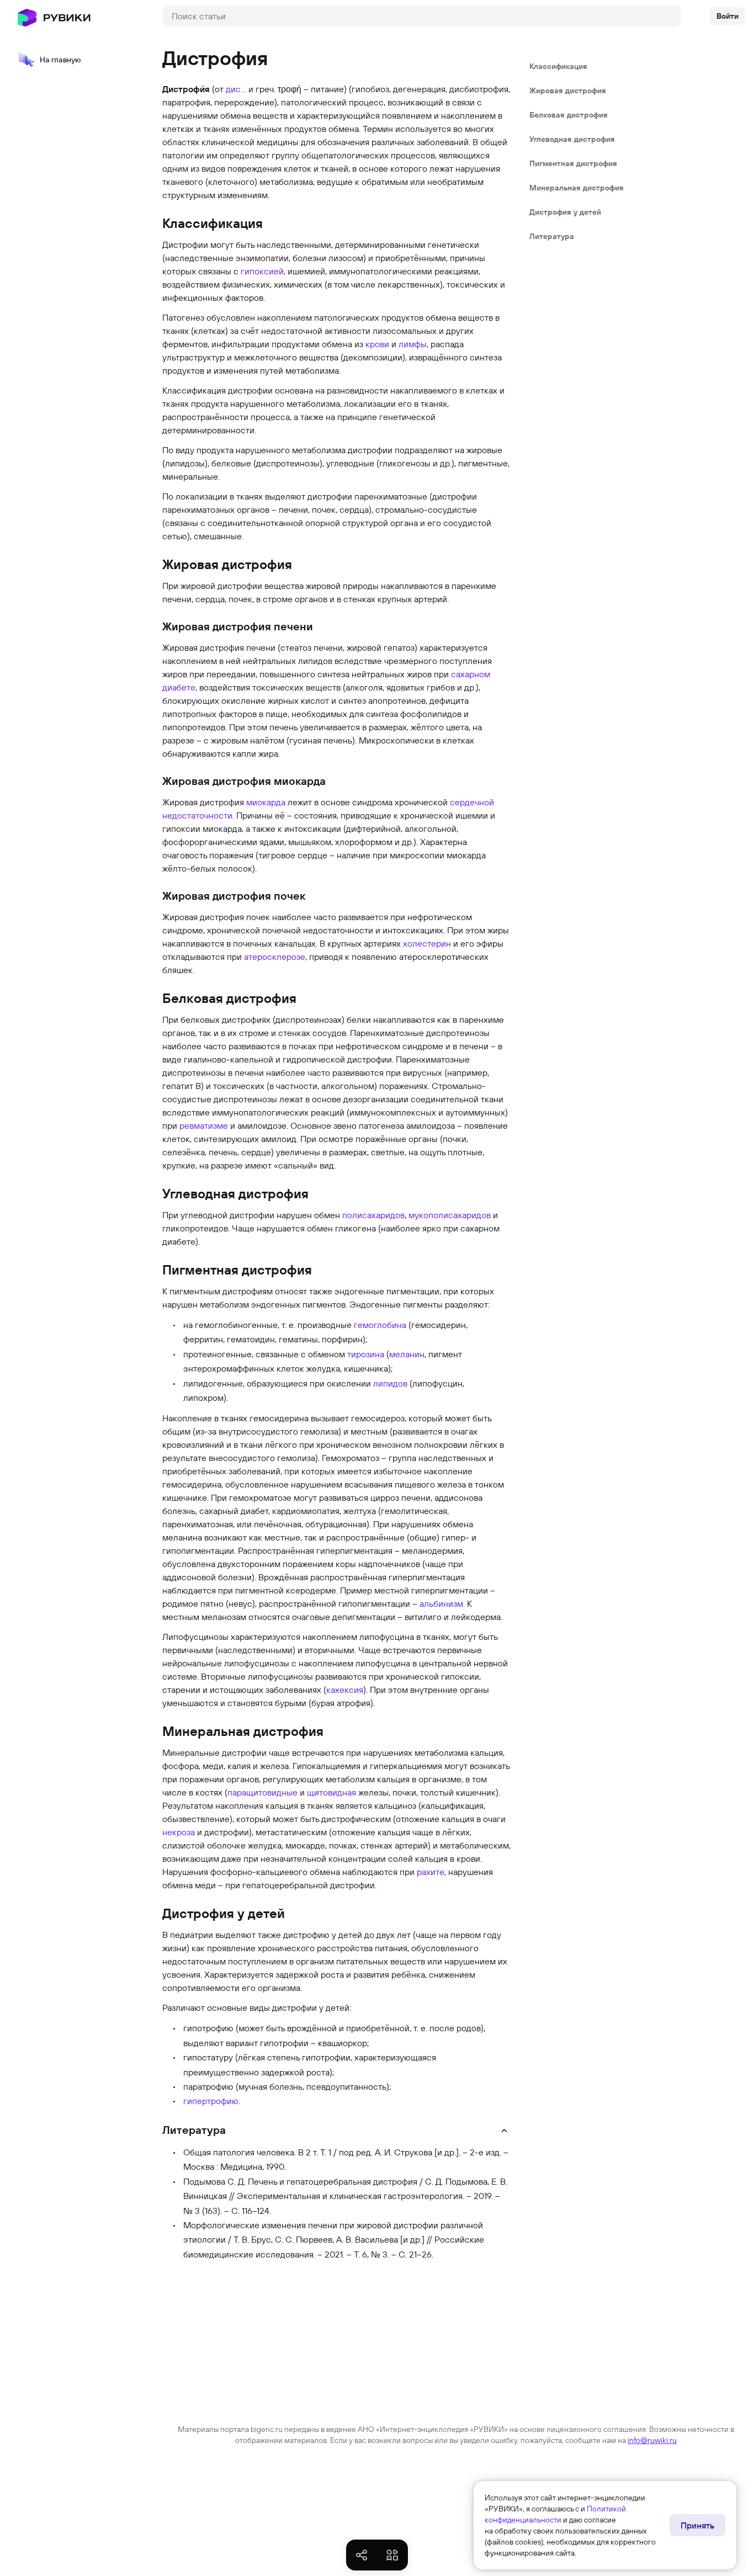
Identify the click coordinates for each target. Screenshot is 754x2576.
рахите (431, 1872)
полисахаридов (373, 1215)
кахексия (345, 1690)
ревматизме (204, 1125)
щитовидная (331, 1792)
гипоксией (262, 271)
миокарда (266, 802)
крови (377, 344)
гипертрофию (211, 2101)
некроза (179, 1832)
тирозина (366, 1354)
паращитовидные (262, 1792)
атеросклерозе (275, 957)
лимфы (413, 344)
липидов (390, 1383)
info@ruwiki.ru (652, 2440)
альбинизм (441, 1603)
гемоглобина (380, 1325)
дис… (236, 89)
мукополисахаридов (450, 1215)
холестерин (427, 943)
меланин (407, 1354)
